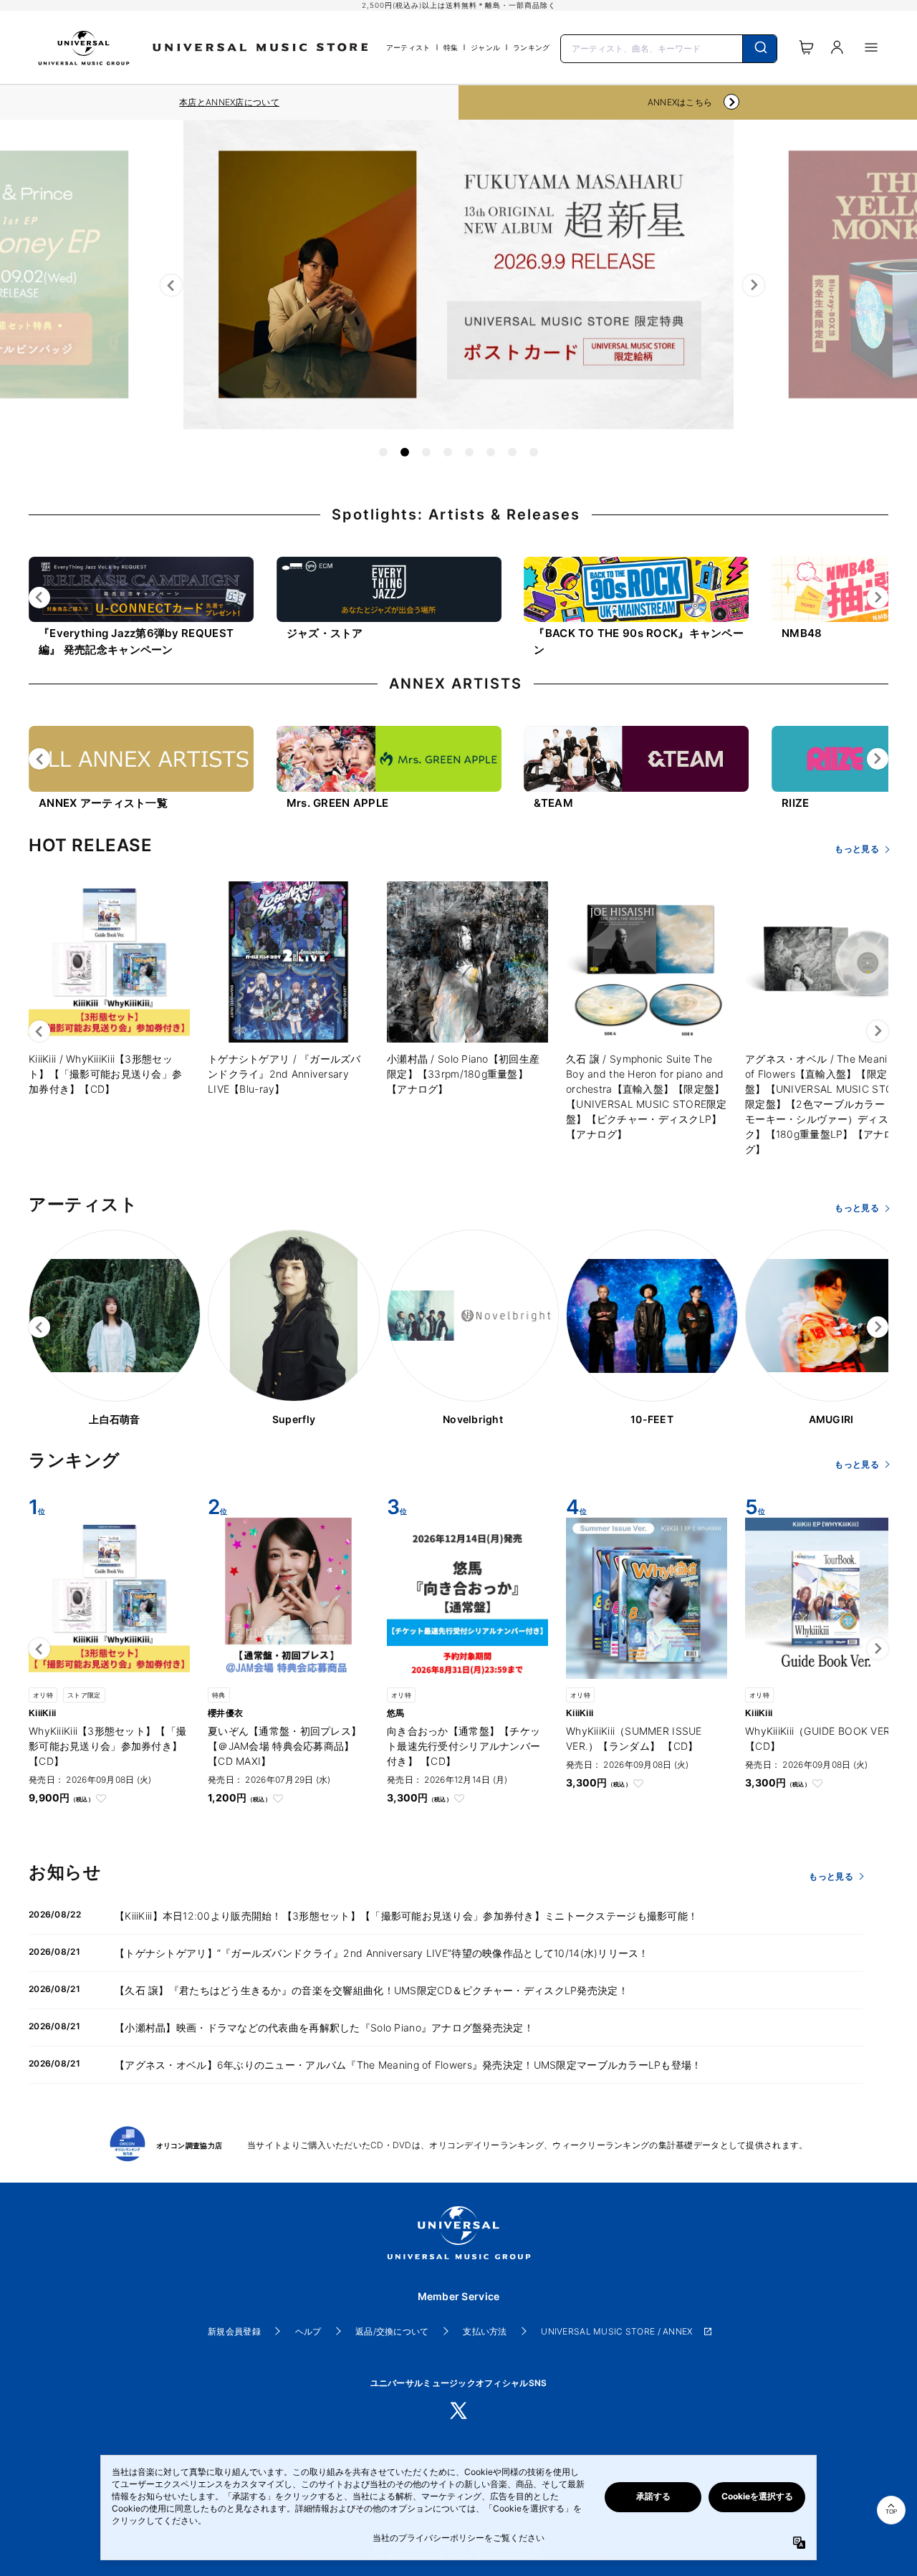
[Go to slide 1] (383, 452)
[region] (229, 102)
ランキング (531, 47)
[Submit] (760, 49)
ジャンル (485, 47)
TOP (891, 2512)
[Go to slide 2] (405, 452)
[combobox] (669, 47)
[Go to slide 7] (512, 452)
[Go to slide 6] (491, 452)
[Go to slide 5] (469, 452)
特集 (451, 47)
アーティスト (408, 47)
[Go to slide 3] (426, 452)
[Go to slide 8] (534, 452)
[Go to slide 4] (448, 452)
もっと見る (856, 849)
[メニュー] (871, 47)
